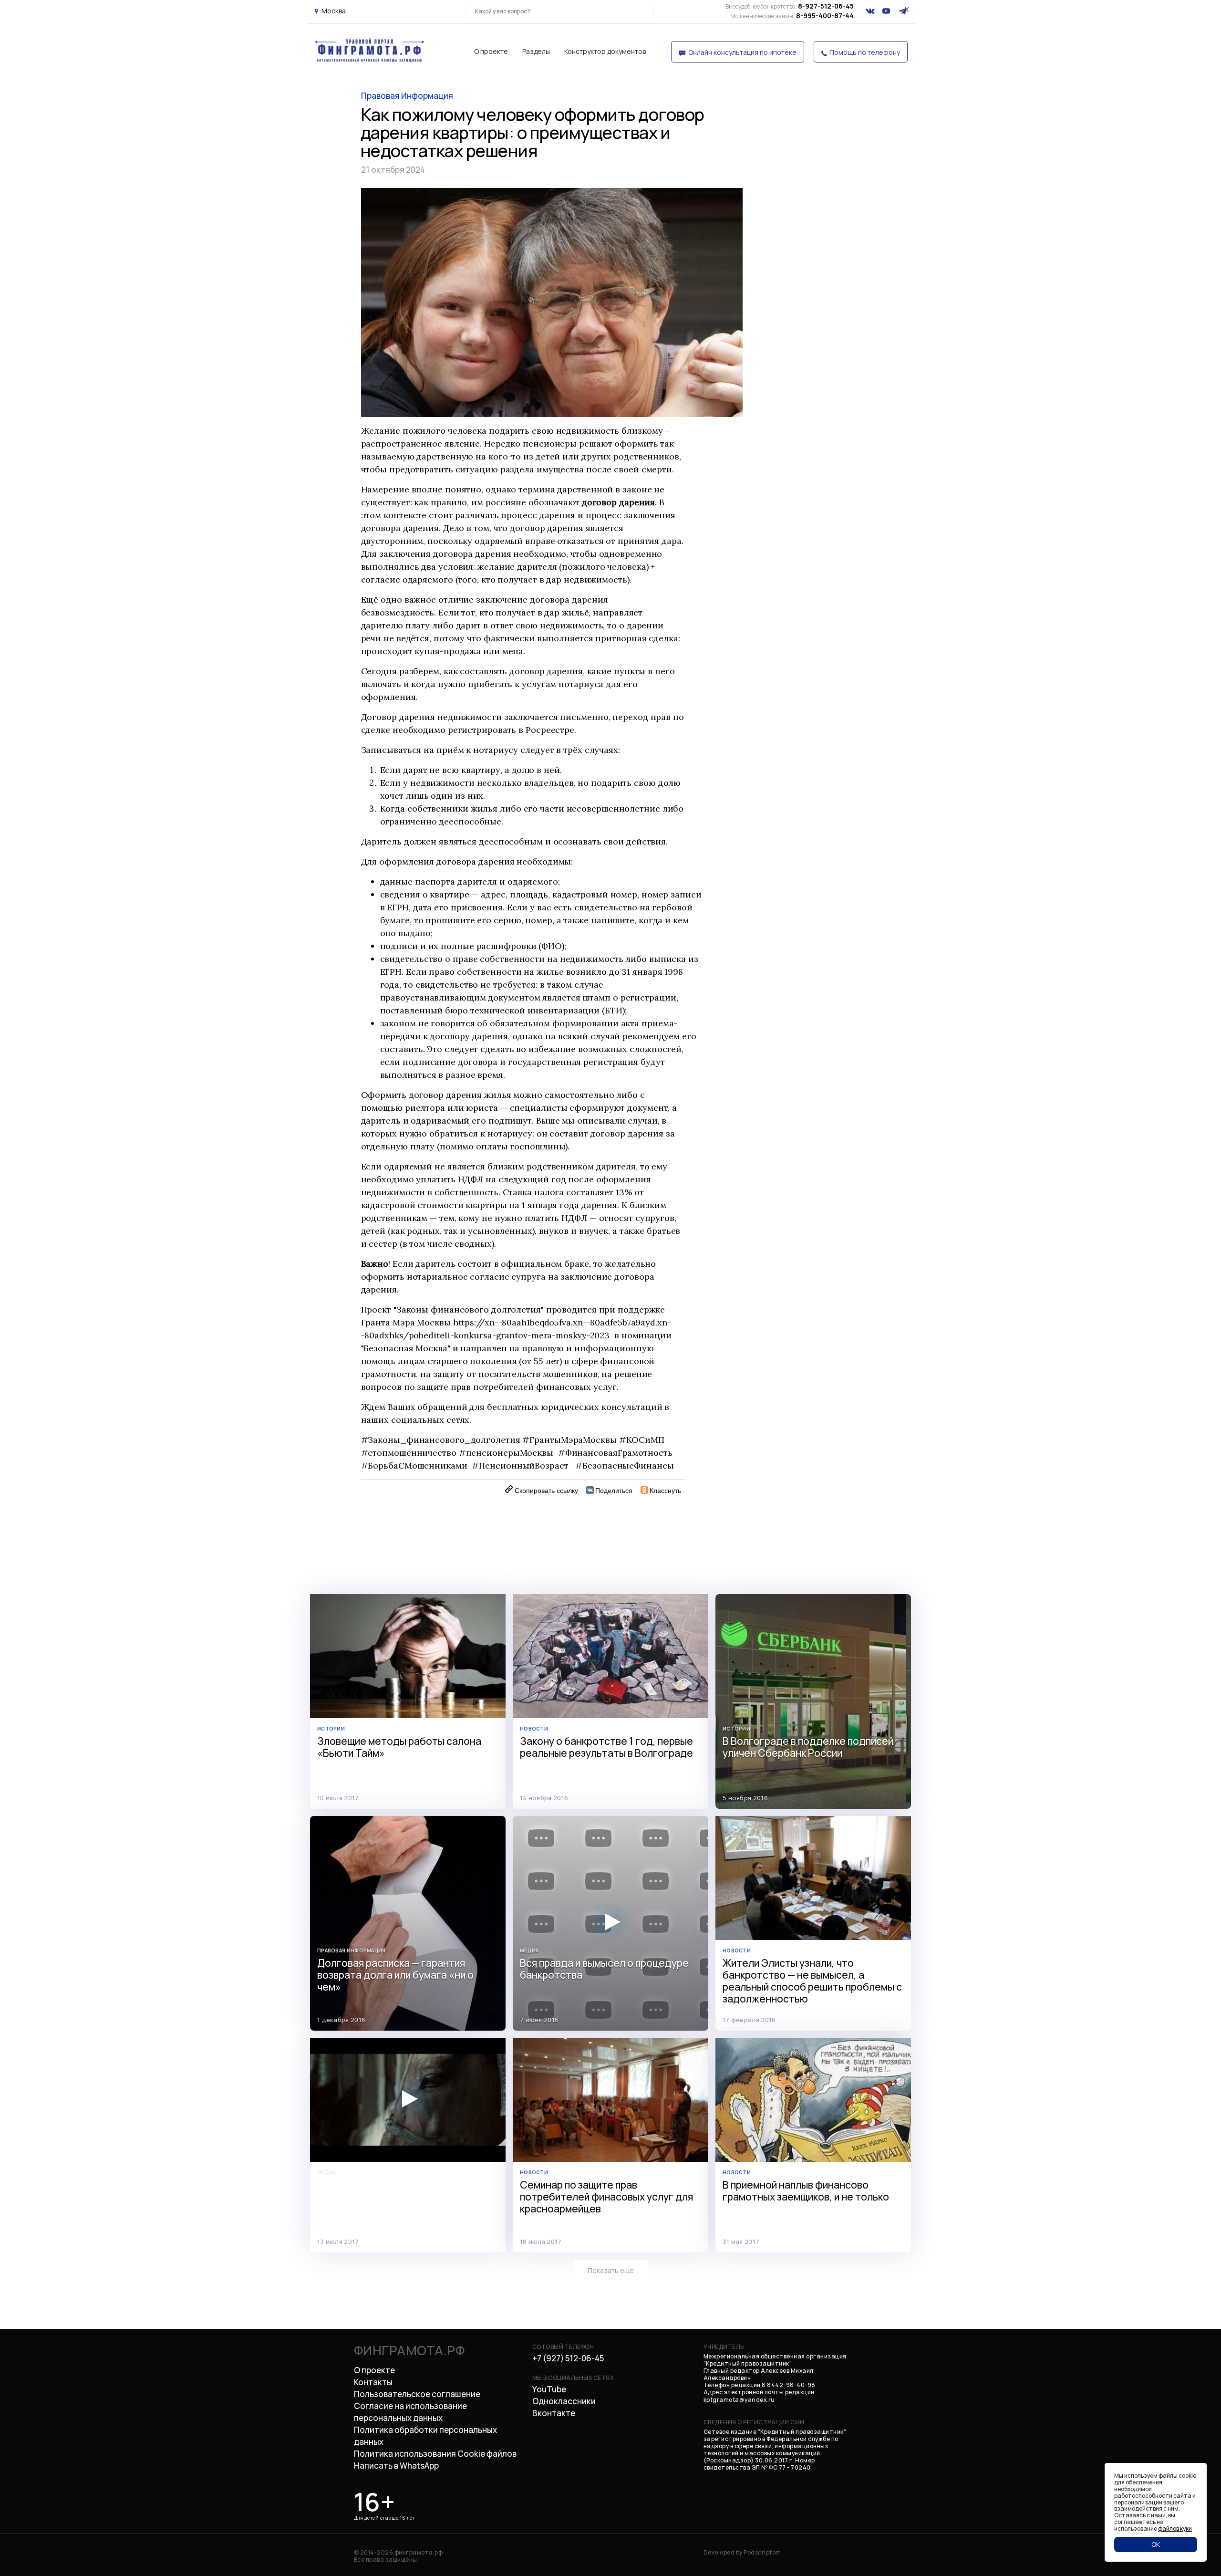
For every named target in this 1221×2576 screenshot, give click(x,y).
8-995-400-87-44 (792, 16)
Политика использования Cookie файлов (435, 2454)
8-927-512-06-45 (790, 6)
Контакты (373, 2382)
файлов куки (1175, 2529)
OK (1156, 2544)
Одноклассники (564, 2401)
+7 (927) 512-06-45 (568, 2358)
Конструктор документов (605, 51)
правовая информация (407, 96)
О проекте (491, 51)
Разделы (536, 51)
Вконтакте (554, 2413)
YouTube (549, 2389)
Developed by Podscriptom (742, 2552)
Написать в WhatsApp (396, 2466)
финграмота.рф (409, 2350)
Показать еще (611, 2270)
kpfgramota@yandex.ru (739, 2400)
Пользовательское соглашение (417, 2394)
